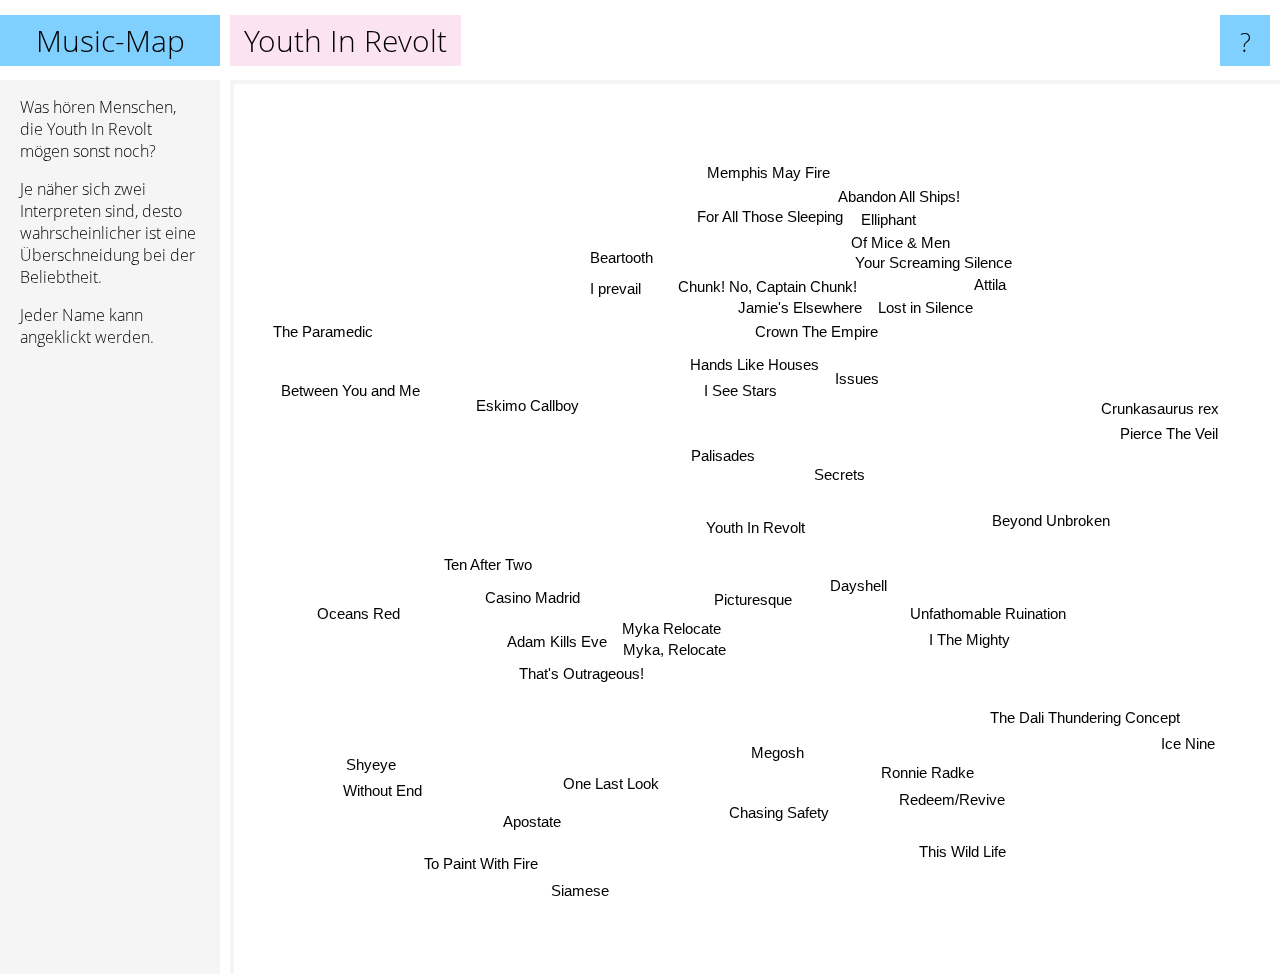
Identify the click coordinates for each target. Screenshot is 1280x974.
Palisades (722, 454)
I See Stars (736, 391)
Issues (859, 378)
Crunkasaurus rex (1161, 414)
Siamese (580, 891)
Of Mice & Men (902, 247)
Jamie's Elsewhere (808, 306)
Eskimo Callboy (526, 403)
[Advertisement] (110, 669)
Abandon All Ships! (902, 199)
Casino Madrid (530, 595)
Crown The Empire (814, 329)
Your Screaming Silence (950, 266)
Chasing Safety (774, 813)
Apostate (532, 820)
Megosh (773, 752)
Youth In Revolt (755, 527)
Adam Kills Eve (557, 641)
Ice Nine (1189, 743)
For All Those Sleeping (768, 221)
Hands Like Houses (756, 364)
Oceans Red (357, 613)
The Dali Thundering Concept (1081, 717)
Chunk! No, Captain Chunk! (766, 282)
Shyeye (372, 766)
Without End (384, 793)
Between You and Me (348, 392)
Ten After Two (485, 562)
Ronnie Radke (932, 772)
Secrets (835, 472)
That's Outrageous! (577, 670)
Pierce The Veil (1172, 440)
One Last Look (612, 782)
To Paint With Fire (486, 864)
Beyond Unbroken (1051, 522)
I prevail (617, 286)
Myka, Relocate (675, 645)
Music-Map (110, 40)
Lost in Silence (943, 313)
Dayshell (859, 583)
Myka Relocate (671, 624)
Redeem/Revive (952, 799)
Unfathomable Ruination (987, 613)
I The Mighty (968, 639)
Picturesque (753, 599)
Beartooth (621, 256)
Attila (976, 289)
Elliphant (887, 222)
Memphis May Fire (768, 175)
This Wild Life (963, 849)
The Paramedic (320, 336)
